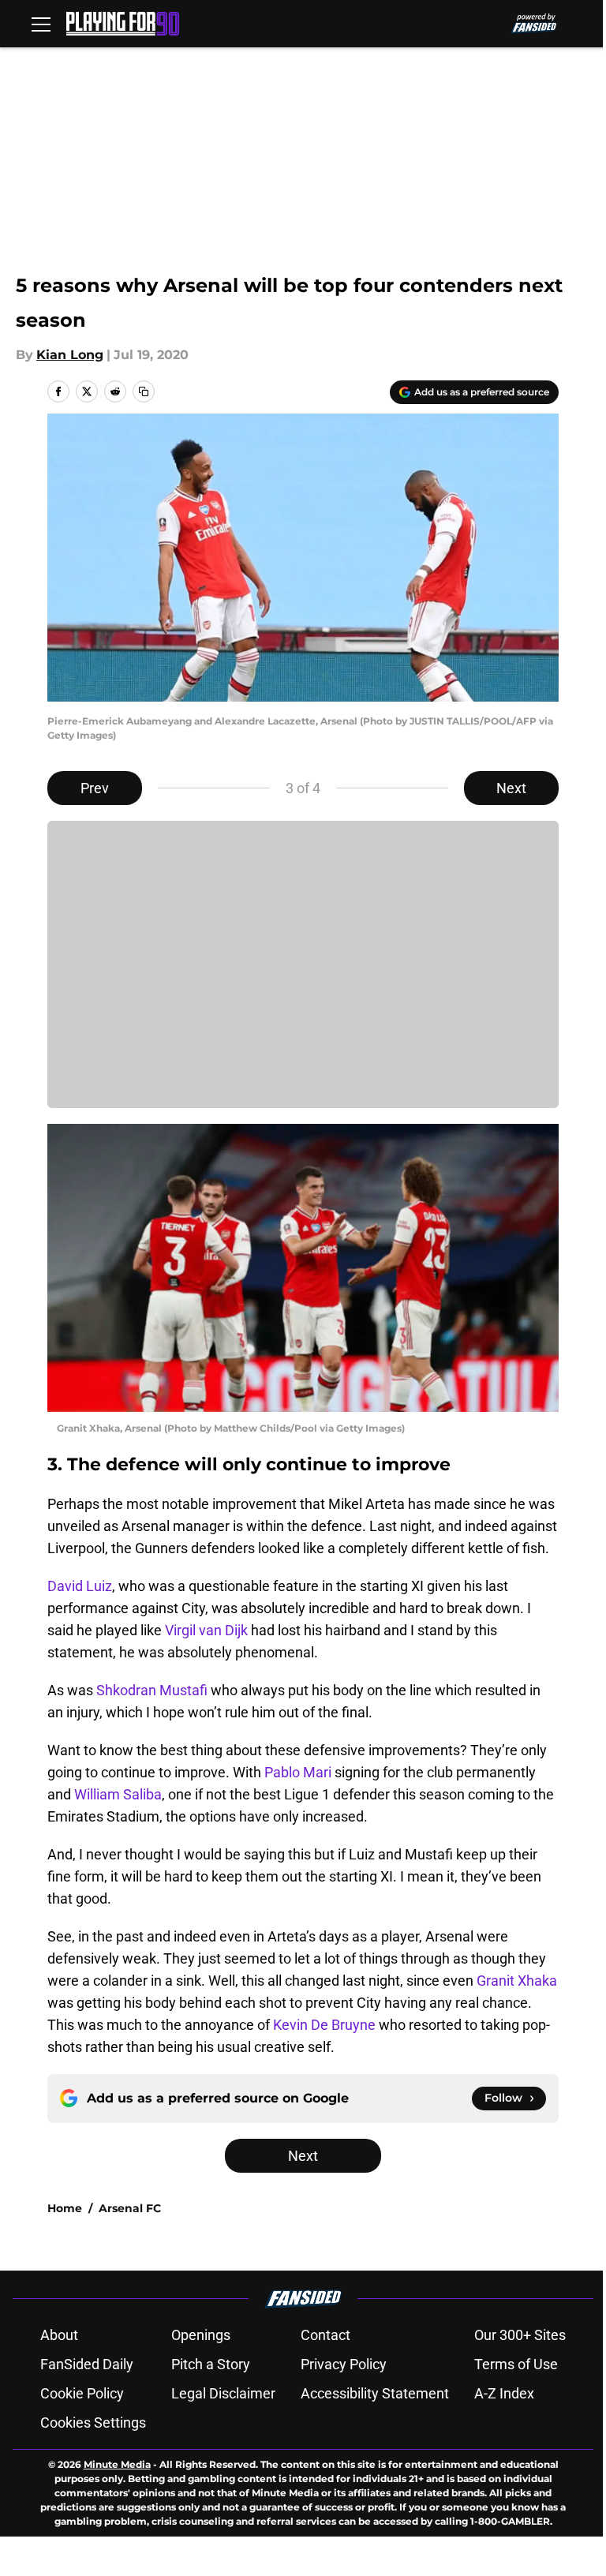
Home (65, 2208)
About (59, 2335)
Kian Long (70, 355)
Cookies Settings (93, 2422)
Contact (325, 2335)
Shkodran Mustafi (152, 1690)
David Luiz (80, 1586)
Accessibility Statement (375, 2393)
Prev (95, 788)
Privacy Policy (344, 2364)
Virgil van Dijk (206, 1630)
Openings (201, 2335)
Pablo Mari (298, 1772)
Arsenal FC (130, 2208)
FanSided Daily (87, 2364)
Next (511, 788)
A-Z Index (504, 2393)
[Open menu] (41, 24)
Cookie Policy (82, 2393)
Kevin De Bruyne (324, 2025)
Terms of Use (516, 2364)
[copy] (144, 391)
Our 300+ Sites (520, 2335)
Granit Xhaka (517, 1981)
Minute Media (117, 2464)
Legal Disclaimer (223, 2393)
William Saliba (118, 1794)
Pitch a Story (211, 2364)
